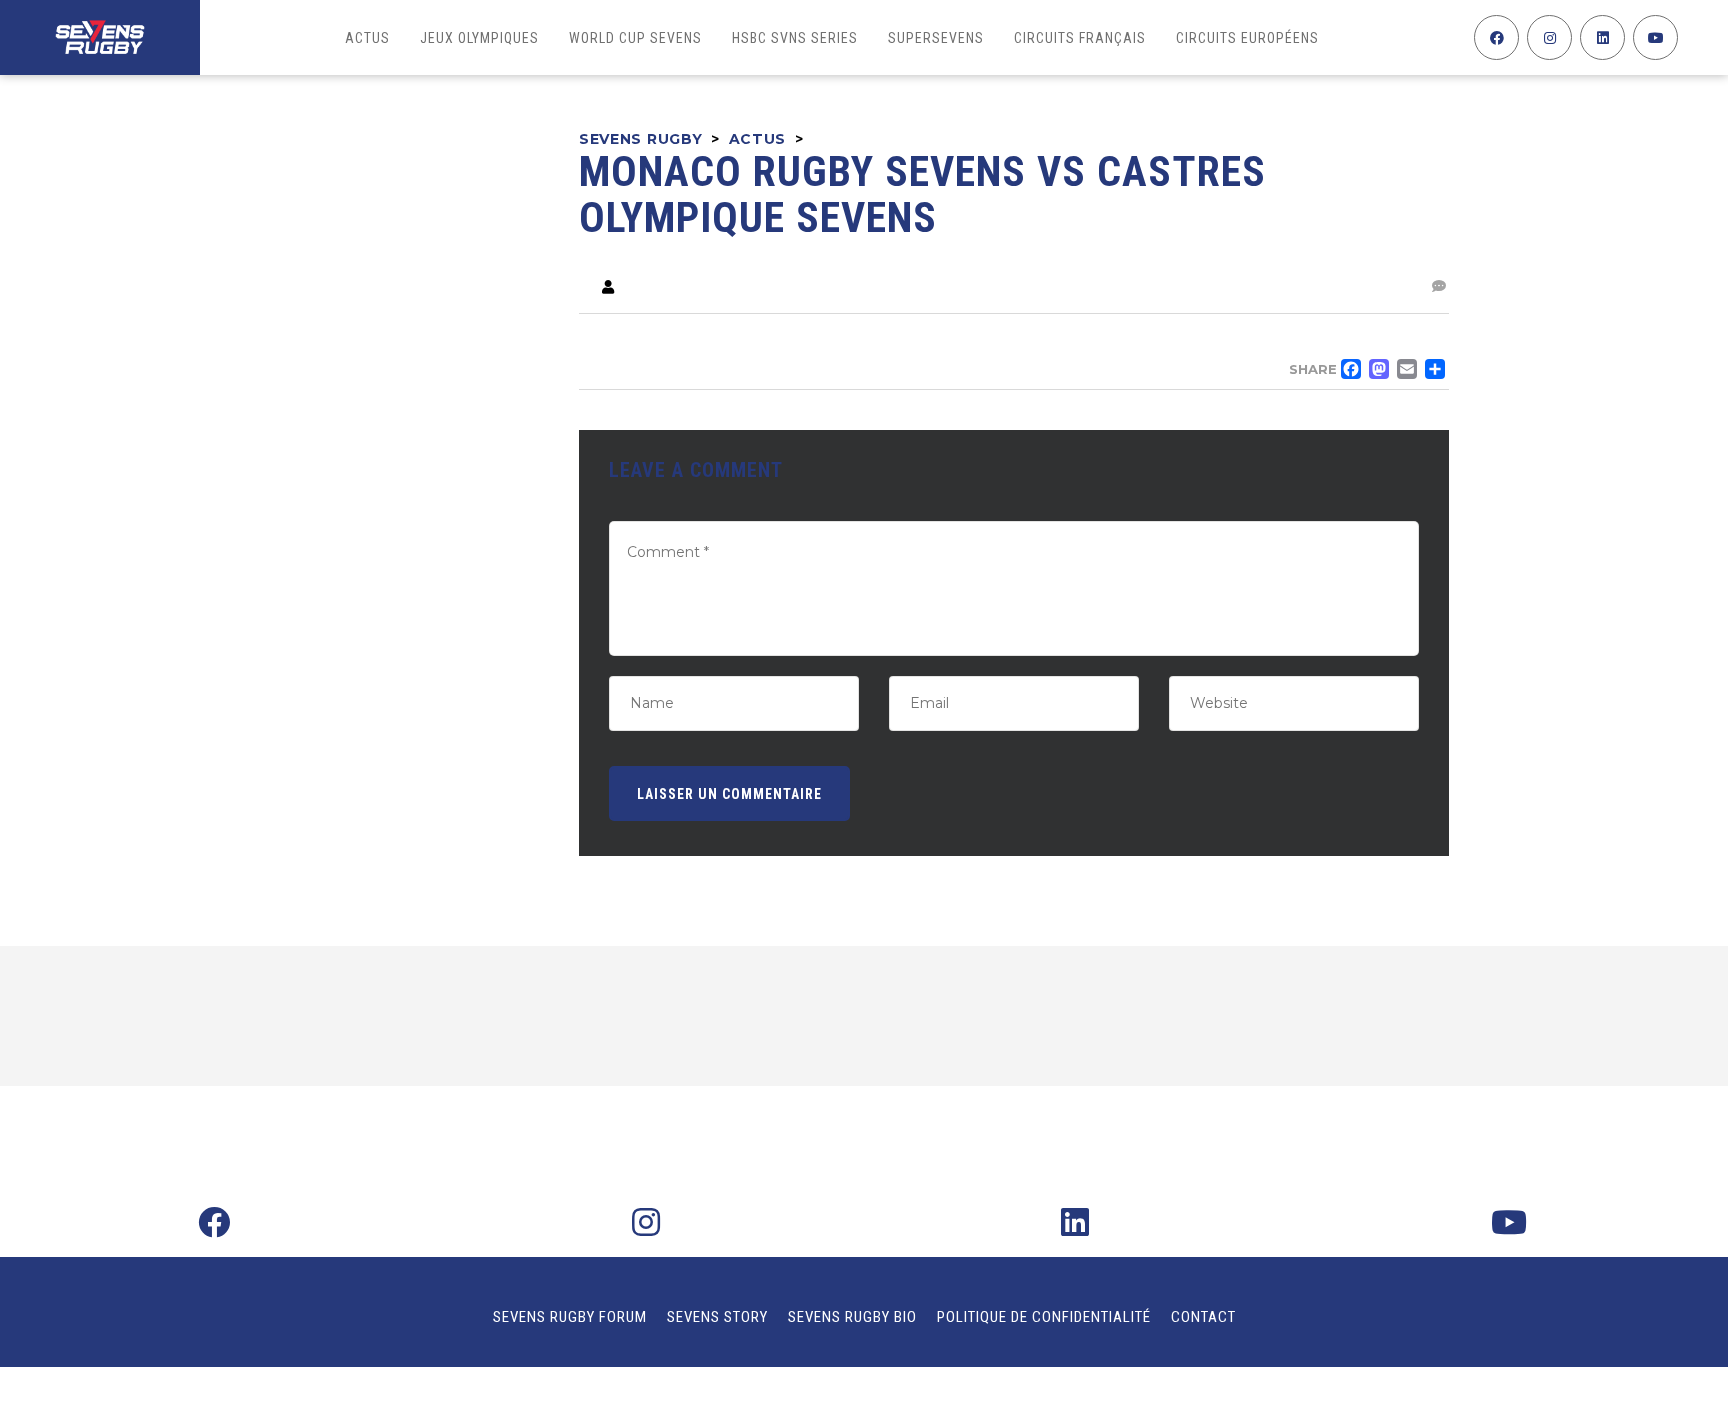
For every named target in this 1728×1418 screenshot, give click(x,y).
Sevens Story (717, 1317)
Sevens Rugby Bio (852, 1317)
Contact (1203, 1317)
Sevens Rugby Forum (570, 1317)
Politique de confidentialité (1044, 1317)
